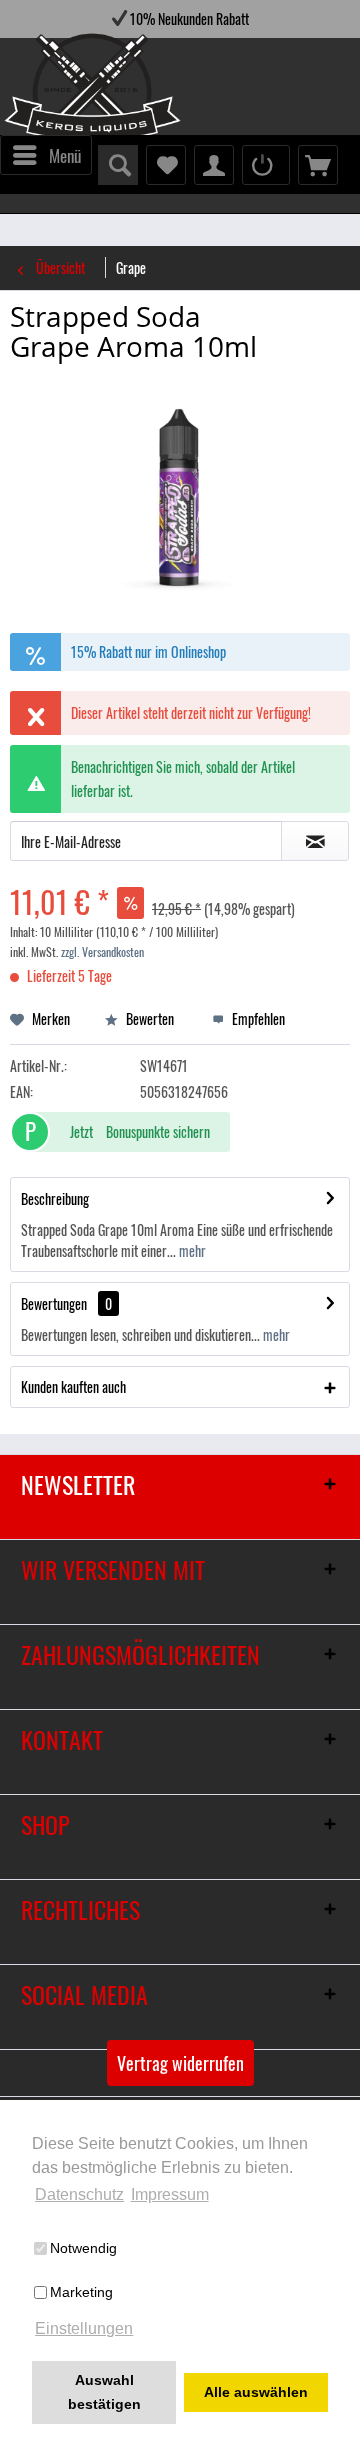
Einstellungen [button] (84, 2328)
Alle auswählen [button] (256, 2392)
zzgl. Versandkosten (102, 951)
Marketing (81, 2292)
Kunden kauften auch (73, 1386)
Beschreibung (55, 1198)
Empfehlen (257, 1018)
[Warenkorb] (318, 165)
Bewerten (148, 1018)
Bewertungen (54, 1303)
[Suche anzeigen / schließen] (118, 165)
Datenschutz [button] (79, 2194)
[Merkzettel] (166, 165)
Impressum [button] (170, 2194)
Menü (65, 155)
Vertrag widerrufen (180, 2063)
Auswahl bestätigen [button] (104, 2392)
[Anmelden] (266, 165)
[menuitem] (46, 155)
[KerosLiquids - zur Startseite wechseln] (51, 90)
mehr (191, 1250)
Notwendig (83, 2248)
